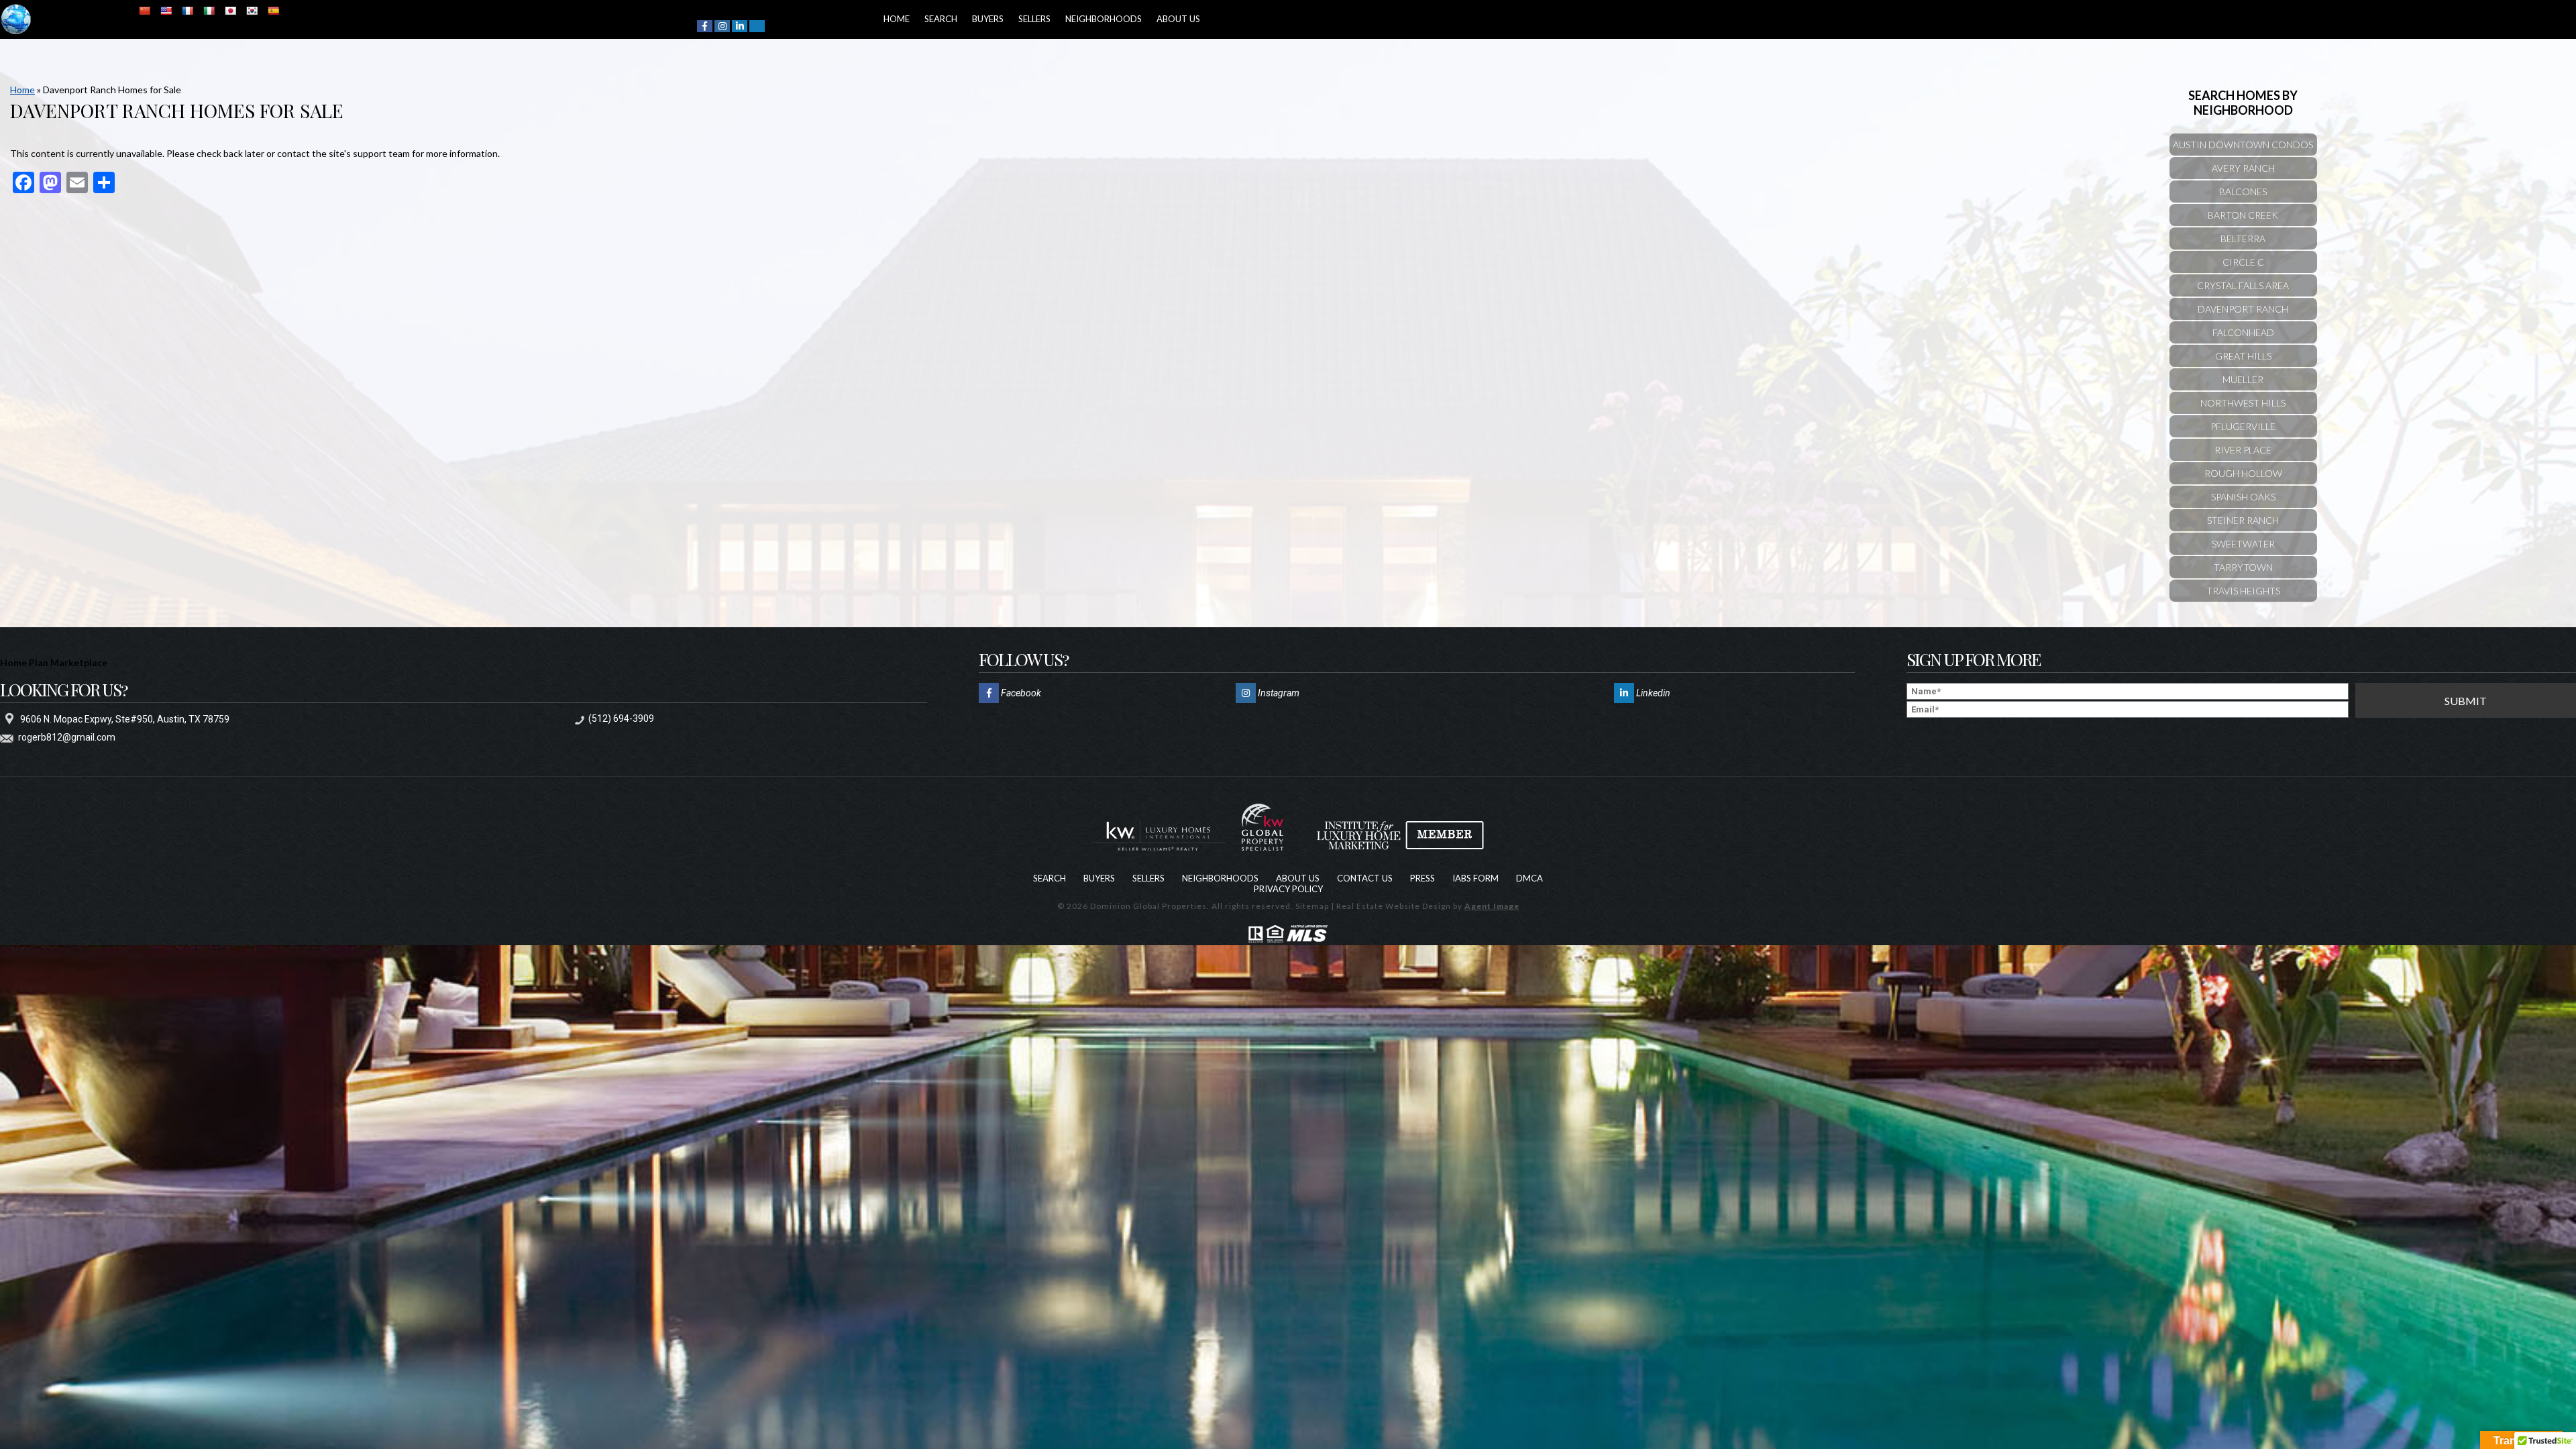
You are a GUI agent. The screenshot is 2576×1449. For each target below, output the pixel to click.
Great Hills (2243, 356)
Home (892, 19)
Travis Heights (2243, 591)
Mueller (2243, 379)
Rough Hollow (2243, 473)
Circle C (2243, 262)
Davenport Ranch (2243, 309)
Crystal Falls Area (2243, 285)
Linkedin (1652, 693)
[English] (166, 11)
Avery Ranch (2243, 168)
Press (1423, 878)
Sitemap (1312, 906)
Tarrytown (2243, 567)
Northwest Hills (2243, 403)
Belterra (2243, 238)
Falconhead (2243, 332)
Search (927, 19)
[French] (187, 11)
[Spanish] (273, 11)
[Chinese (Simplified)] (144, 11)
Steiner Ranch (2243, 520)
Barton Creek (2243, 215)
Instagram (1278, 693)
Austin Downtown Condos (2243, 145)
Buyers (964, 19)
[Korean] (252, 11)
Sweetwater (2243, 544)
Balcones (2243, 192)
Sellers (1002, 19)
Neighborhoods (1061, 19)
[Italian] (209, 11)
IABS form (1475, 878)
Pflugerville (2243, 426)
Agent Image (1492, 906)
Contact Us (1365, 878)
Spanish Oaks (2243, 497)
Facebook (1020, 693)
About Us (1127, 19)
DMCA (1529, 878)
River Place (2243, 450)
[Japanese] (230, 11)
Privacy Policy (1288, 889)
